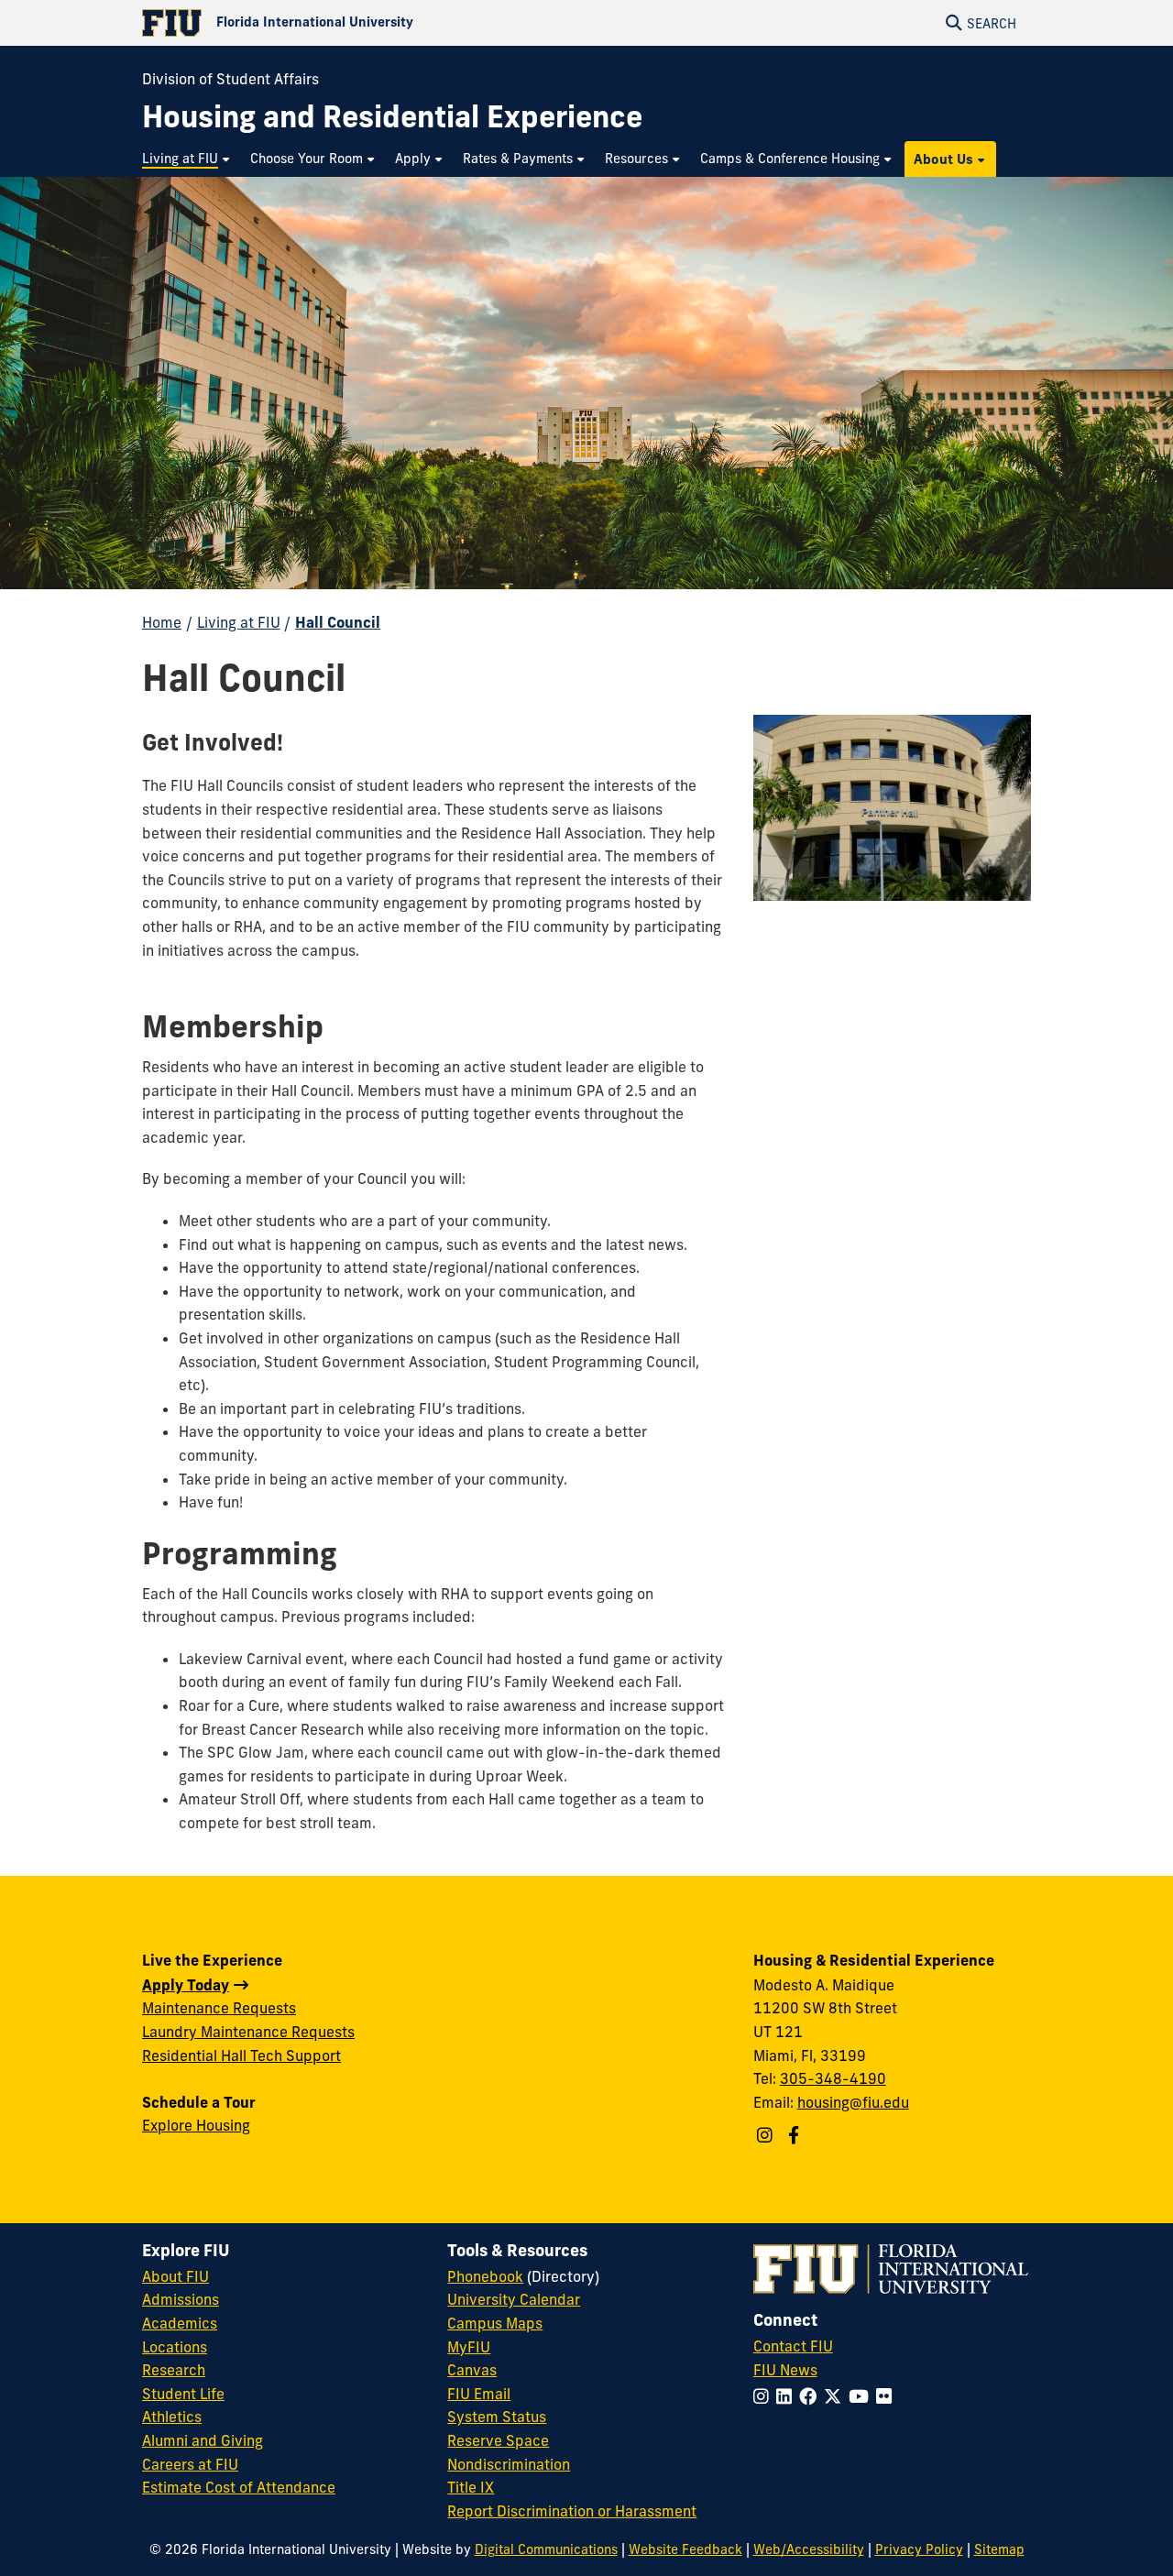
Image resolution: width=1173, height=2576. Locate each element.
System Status (497, 2417)
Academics (180, 2323)
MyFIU (469, 2347)
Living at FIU (239, 622)
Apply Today (186, 1985)
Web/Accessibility (809, 2549)
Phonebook (485, 2276)
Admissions (181, 2299)
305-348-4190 (833, 2078)
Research (174, 2370)
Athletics (172, 2417)
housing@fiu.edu (853, 2102)
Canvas (472, 2370)
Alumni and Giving (203, 2440)
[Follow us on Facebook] (796, 2135)
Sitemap (999, 2549)
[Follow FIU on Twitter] (836, 2396)
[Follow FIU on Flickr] (888, 2396)
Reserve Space (498, 2440)
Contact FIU (793, 2346)
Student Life (183, 2394)
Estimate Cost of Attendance (239, 2487)
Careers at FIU (190, 2464)
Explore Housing (196, 2125)
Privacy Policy (919, 2549)
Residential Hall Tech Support (241, 2055)
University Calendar (514, 2299)
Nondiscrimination (509, 2464)
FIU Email (479, 2394)
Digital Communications (546, 2549)
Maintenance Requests (219, 2008)
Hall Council (338, 622)
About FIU (175, 2276)
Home (162, 622)
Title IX (471, 2487)
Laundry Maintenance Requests (248, 2032)
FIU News (785, 2370)
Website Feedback (685, 2549)
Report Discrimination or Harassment (572, 2511)
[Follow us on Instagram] (767, 2135)
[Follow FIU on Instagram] (765, 2396)
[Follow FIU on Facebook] (811, 2396)
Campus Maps (495, 2323)
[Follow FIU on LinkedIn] (788, 2396)
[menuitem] (187, 159)
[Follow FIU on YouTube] (862, 2396)
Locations (175, 2347)
